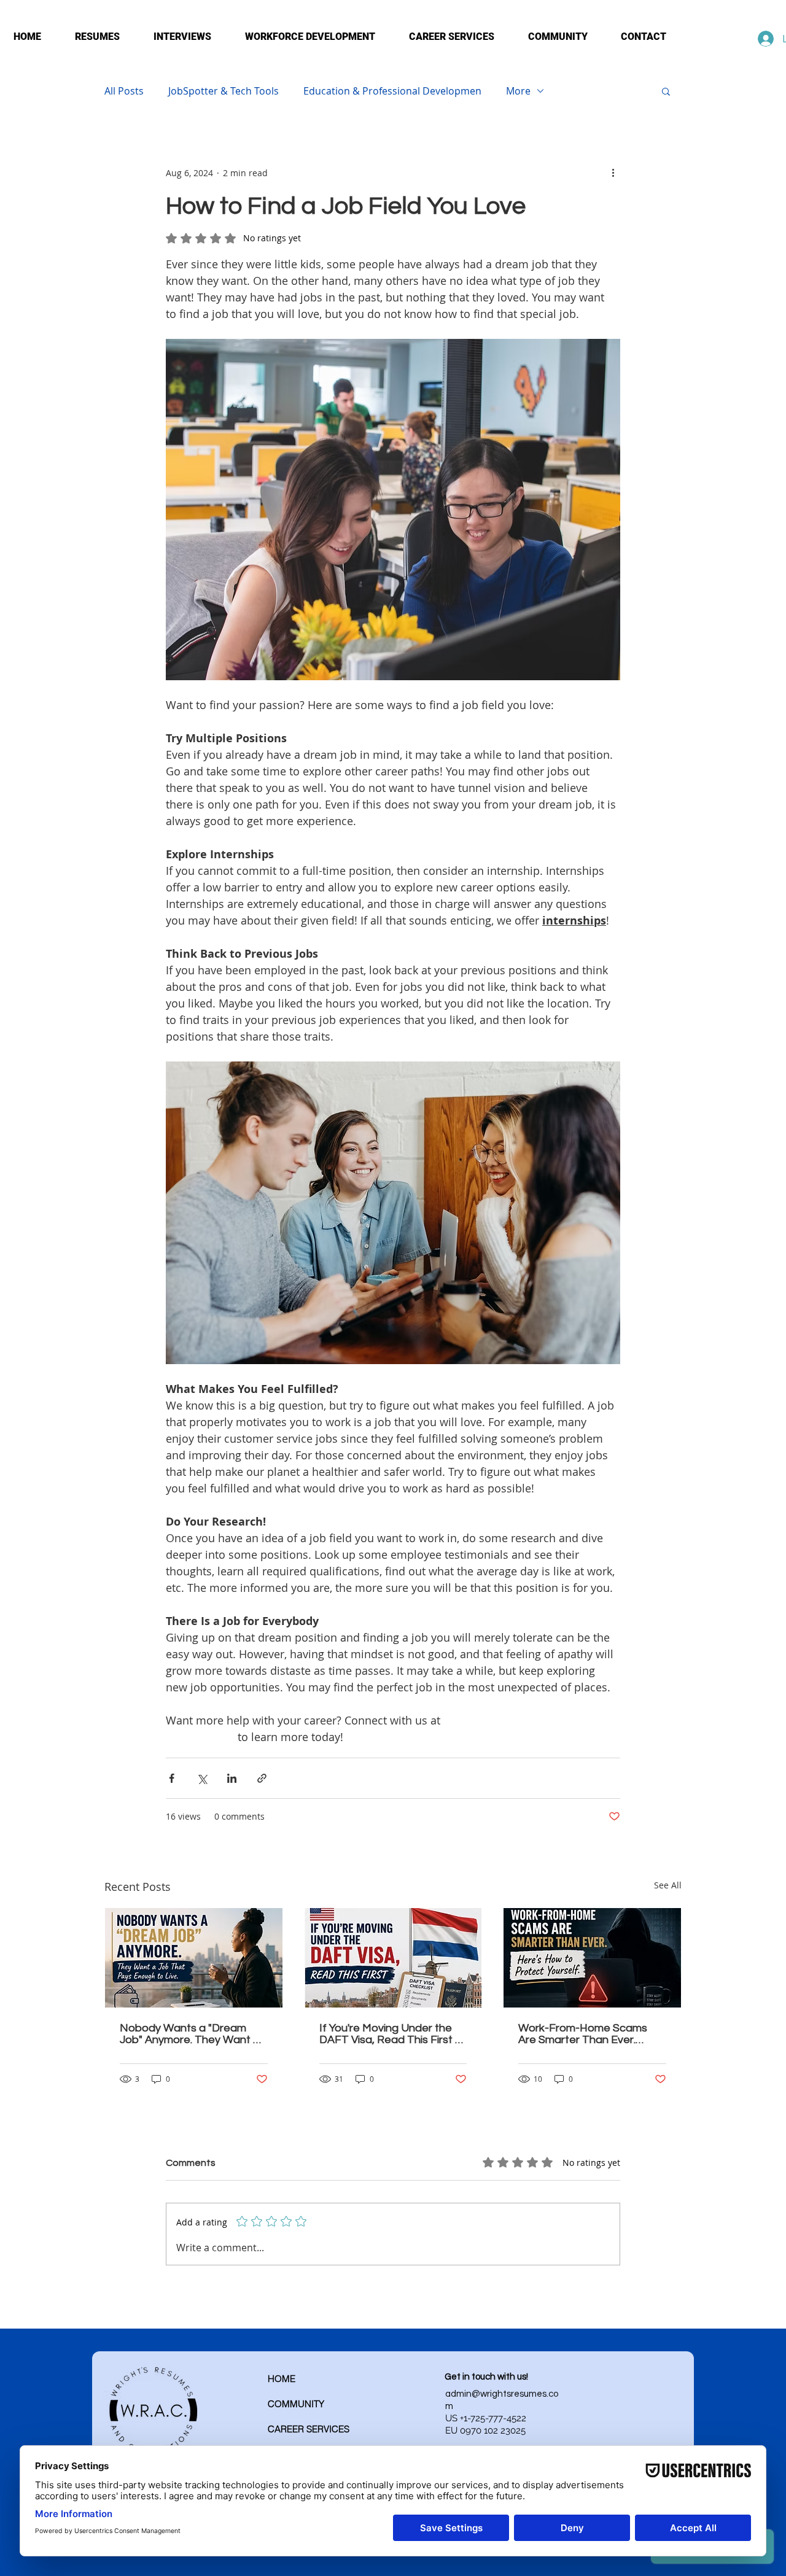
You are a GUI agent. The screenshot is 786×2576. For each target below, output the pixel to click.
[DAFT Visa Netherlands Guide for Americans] (393, 1958)
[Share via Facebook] (172, 1778)
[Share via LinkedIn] (232, 1778)
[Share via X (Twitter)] (202, 1778)
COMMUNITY (296, 2404)
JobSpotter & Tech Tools (224, 91)
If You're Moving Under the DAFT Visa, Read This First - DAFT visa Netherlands (389, 2034)
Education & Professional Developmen (392, 91)
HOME (282, 2379)
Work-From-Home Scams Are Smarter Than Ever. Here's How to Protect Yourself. (583, 2034)
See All (668, 1885)
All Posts (124, 91)
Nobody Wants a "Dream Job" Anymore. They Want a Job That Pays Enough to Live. (190, 2034)
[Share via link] (262, 1778)
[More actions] (613, 173)
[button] (666, 91)
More (518, 91)
